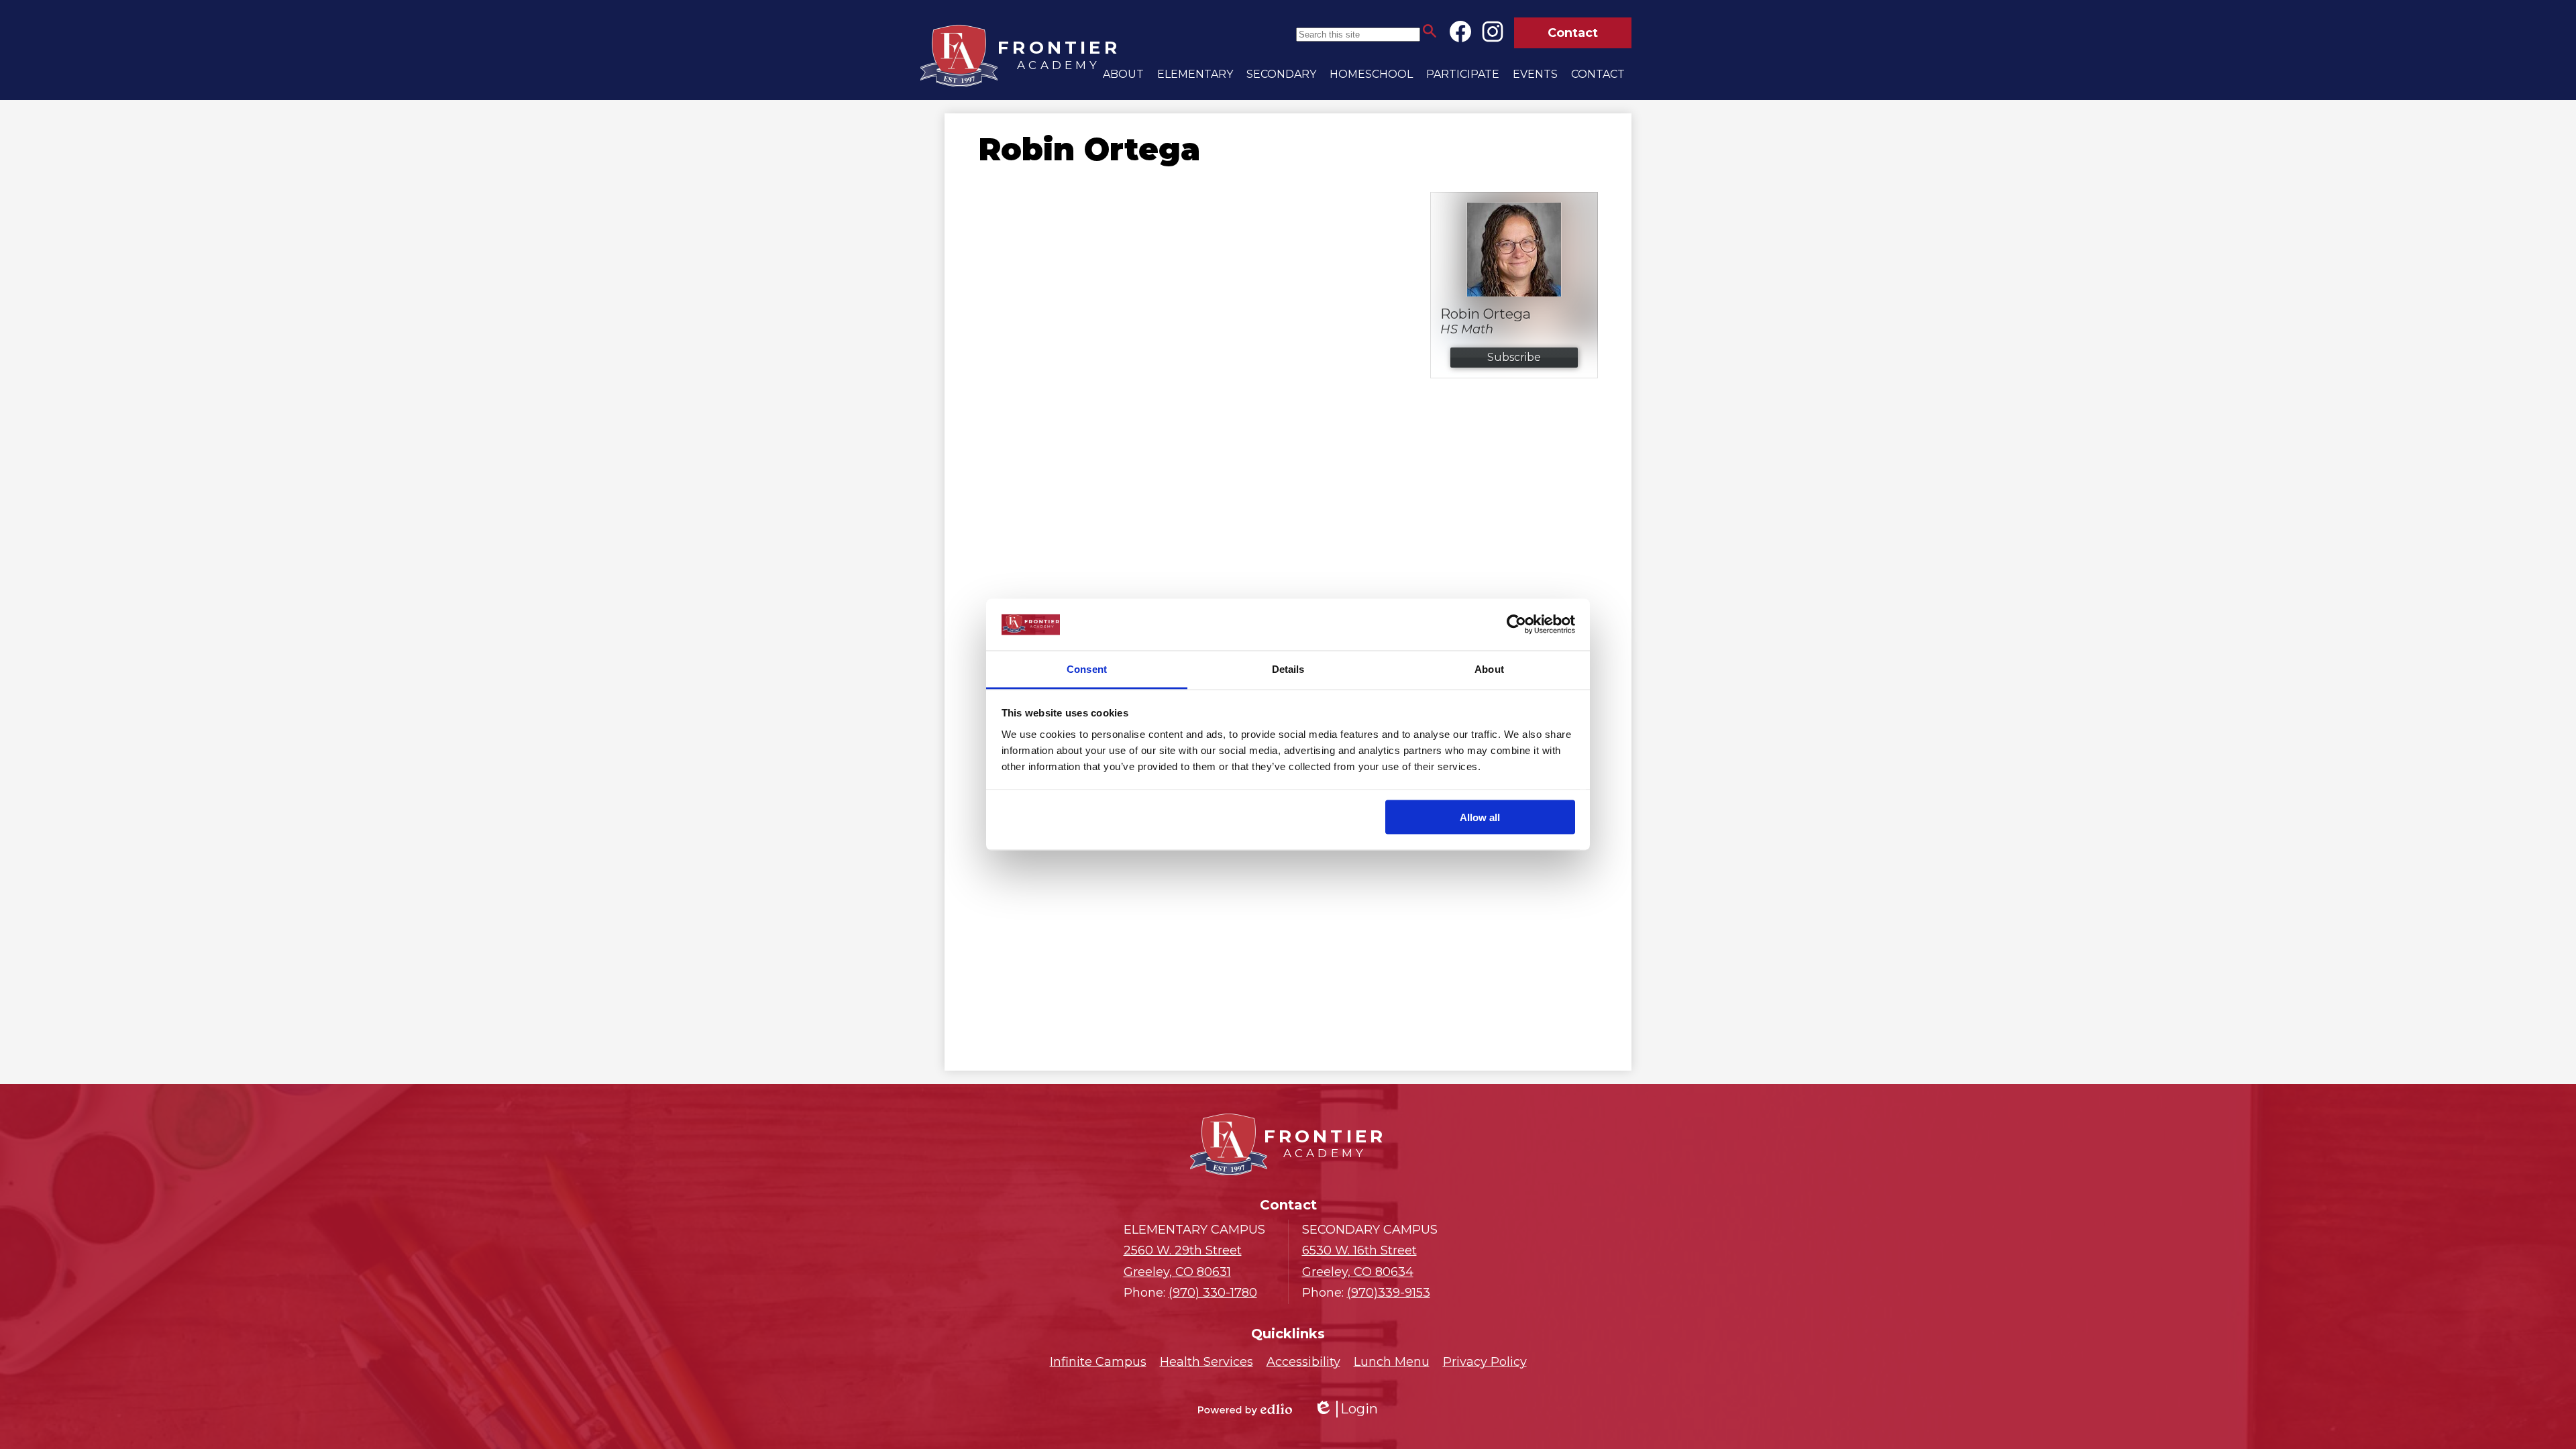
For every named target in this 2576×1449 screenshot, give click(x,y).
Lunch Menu (1392, 1362)
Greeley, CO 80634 (1359, 1261)
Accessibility (1303, 1362)
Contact (1573, 33)
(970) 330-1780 (1213, 1293)
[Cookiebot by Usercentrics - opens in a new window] (1516, 625)
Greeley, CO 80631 (1183, 1261)
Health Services (1206, 1362)
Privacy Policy (1485, 1362)
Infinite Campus (1098, 1362)
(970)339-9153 (1389, 1293)
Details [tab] (1288, 668)
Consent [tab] (1087, 668)
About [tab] (1489, 668)
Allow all (1480, 817)
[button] (1123, 74)
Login (1346, 1409)
